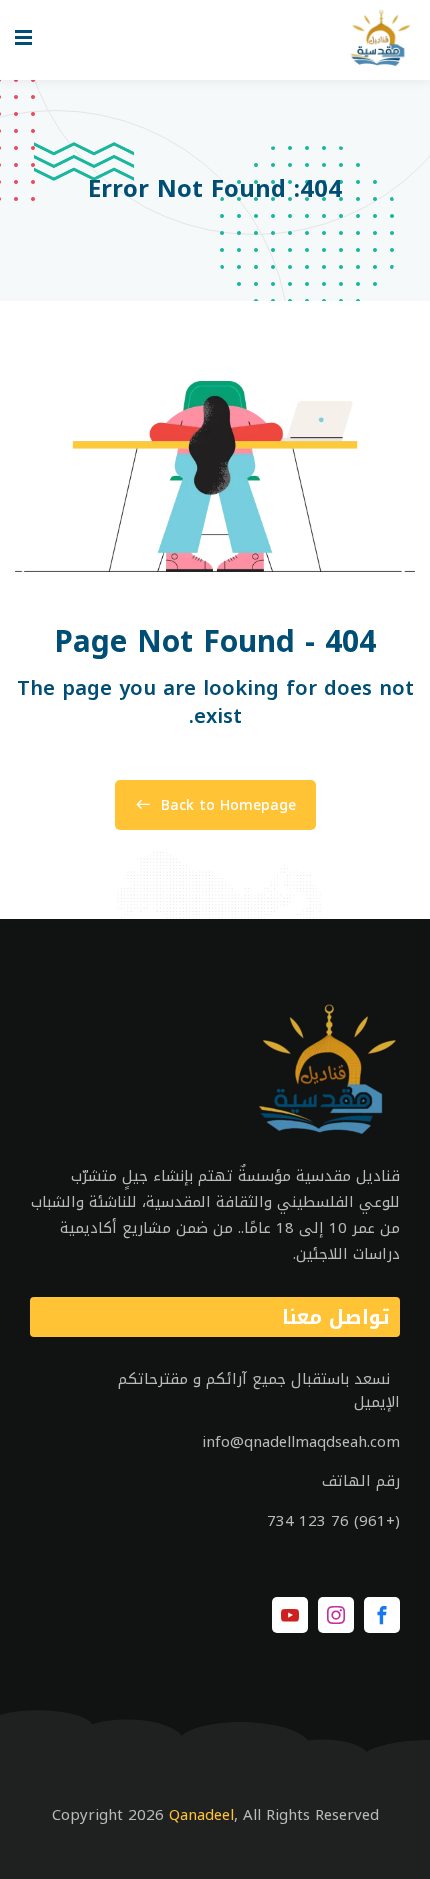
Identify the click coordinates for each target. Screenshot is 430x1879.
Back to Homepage (228, 805)
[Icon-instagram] (336, 1615)
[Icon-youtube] (290, 1615)
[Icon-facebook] (382, 1615)
